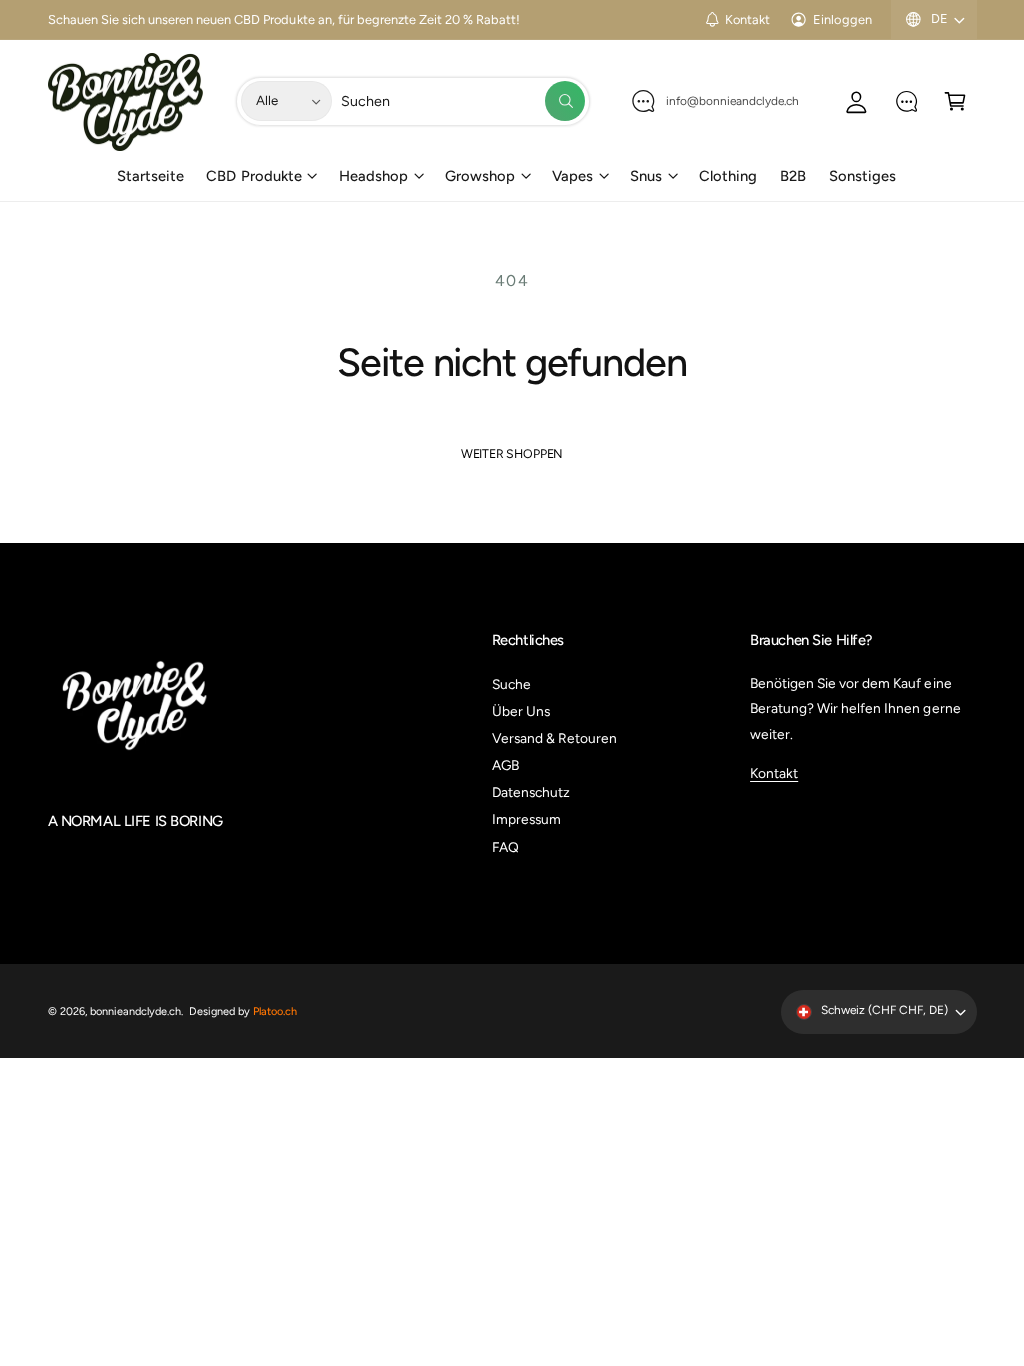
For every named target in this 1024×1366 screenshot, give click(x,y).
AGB (505, 765)
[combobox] (463, 101)
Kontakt (747, 19)
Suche (511, 684)
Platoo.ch (275, 1011)
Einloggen (842, 19)
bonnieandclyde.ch (135, 1011)
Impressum (526, 819)
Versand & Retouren (554, 738)
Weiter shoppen (512, 453)
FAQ (505, 847)
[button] (955, 101)
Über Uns (521, 711)
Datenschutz (531, 792)
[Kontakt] (906, 101)
